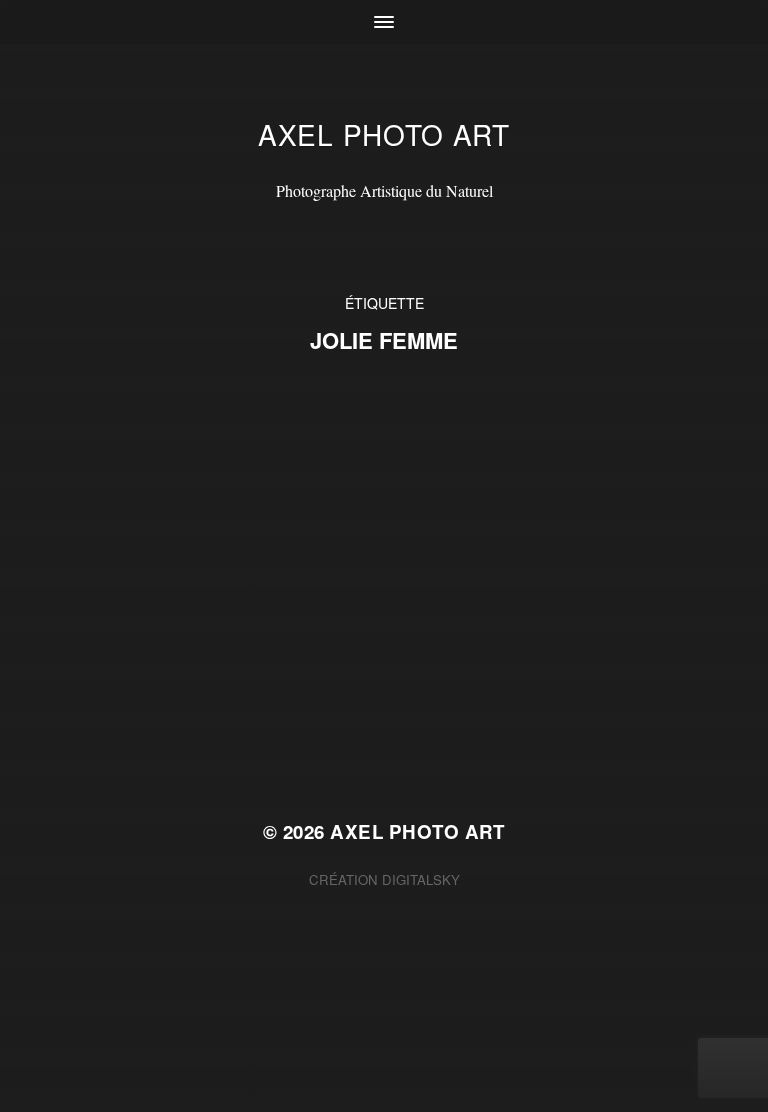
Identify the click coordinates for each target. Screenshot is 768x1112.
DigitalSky (421, 879)
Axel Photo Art (384, 134)
